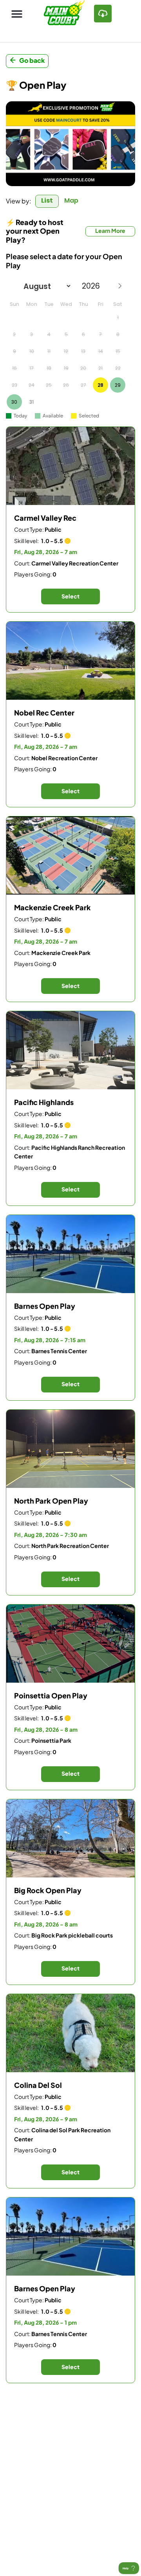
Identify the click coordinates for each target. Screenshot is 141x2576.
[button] (17, 14)
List (47, 200)
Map (71, 200)
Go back (32, 60)
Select (70, 596)
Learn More (110, 231)
